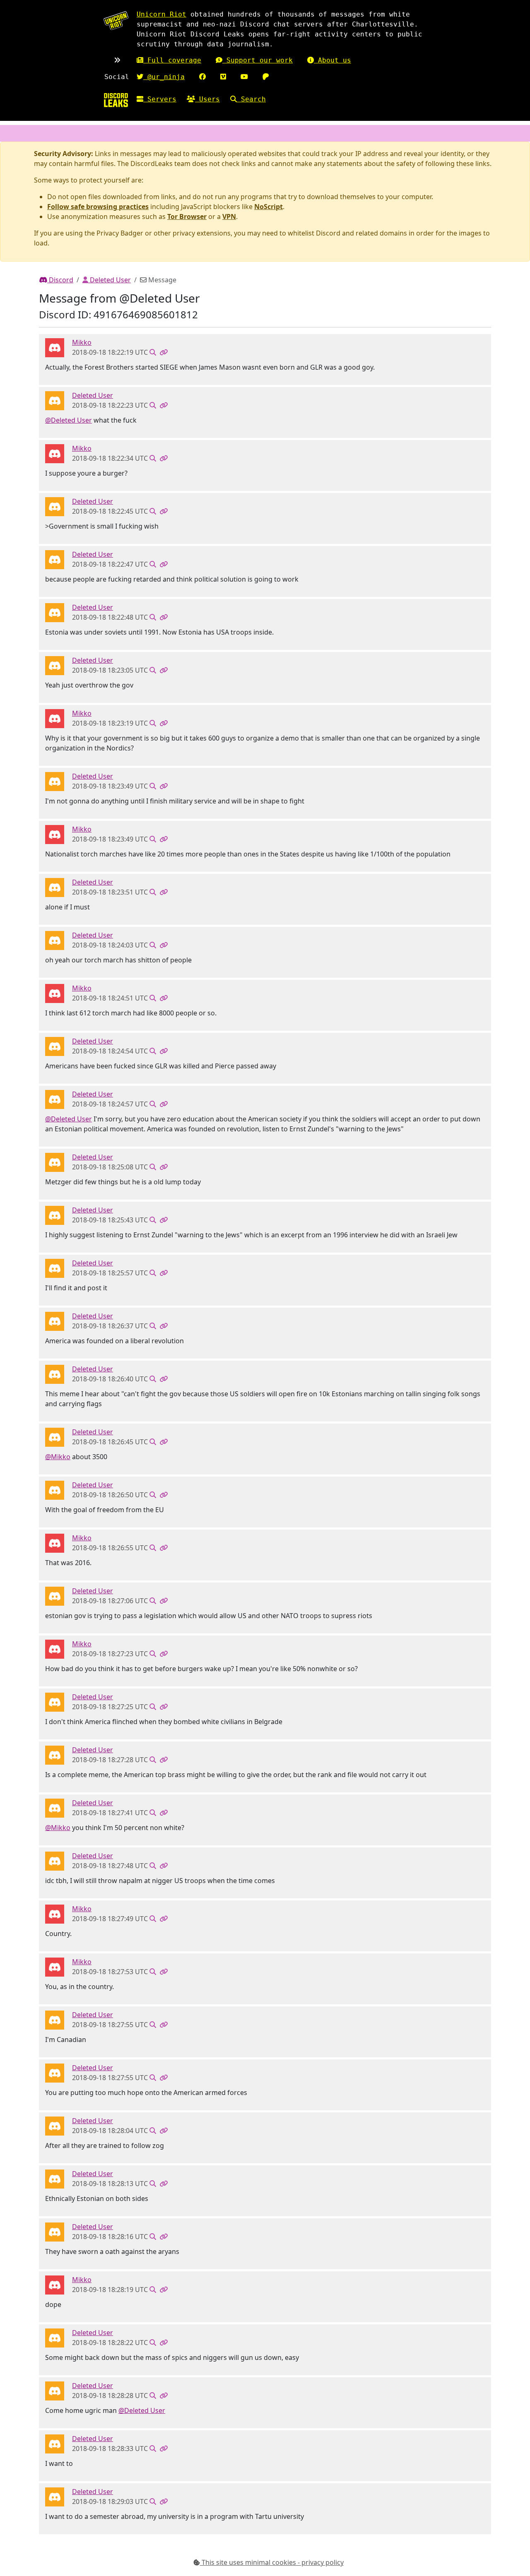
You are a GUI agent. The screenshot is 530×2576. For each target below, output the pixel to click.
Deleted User (110, 280)
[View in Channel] (153, 352)
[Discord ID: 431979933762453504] (55, 347)
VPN (229, 216)
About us (332, 60)
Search (251, 99)
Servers (160, 99)
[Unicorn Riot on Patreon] (266, 77)
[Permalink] (164, 352)
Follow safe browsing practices (98, 207)
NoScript (269, 207)
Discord (60, 280)
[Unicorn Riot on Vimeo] (223, 77)
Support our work (258, 60)
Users (207, 99)
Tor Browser (187, 216)
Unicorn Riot (161, 14)
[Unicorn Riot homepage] (116, 20)
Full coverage (172, 60)
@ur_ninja (164, 77)
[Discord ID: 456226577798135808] (55, 400)
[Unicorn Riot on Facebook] (202, 77)
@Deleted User (69, 420)
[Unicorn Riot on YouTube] (244, 77)
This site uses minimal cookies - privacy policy (272, 2562)
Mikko (82, 342)
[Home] (116, 100)
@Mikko (58, 1457)
